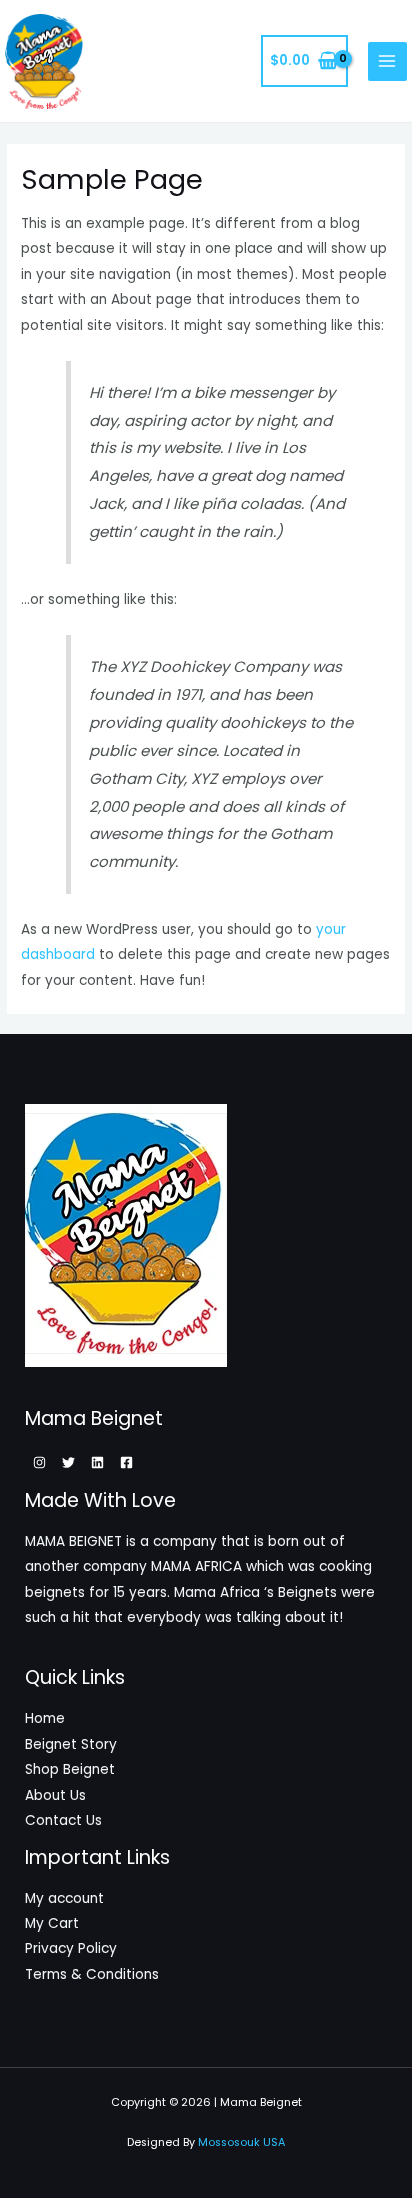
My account (64, 1898)
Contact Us (63, 1820)
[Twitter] (68, 1462)
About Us (55, 1795)
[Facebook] (126, 1462)
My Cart (52, 1923)
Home (45, 1718)
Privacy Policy (71, 1948)
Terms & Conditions (92, 1974)
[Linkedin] (97, 1462)
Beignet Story (71, 1744)
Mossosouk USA (241, 2142)
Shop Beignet (70, 1769)
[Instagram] (39, 1462)
